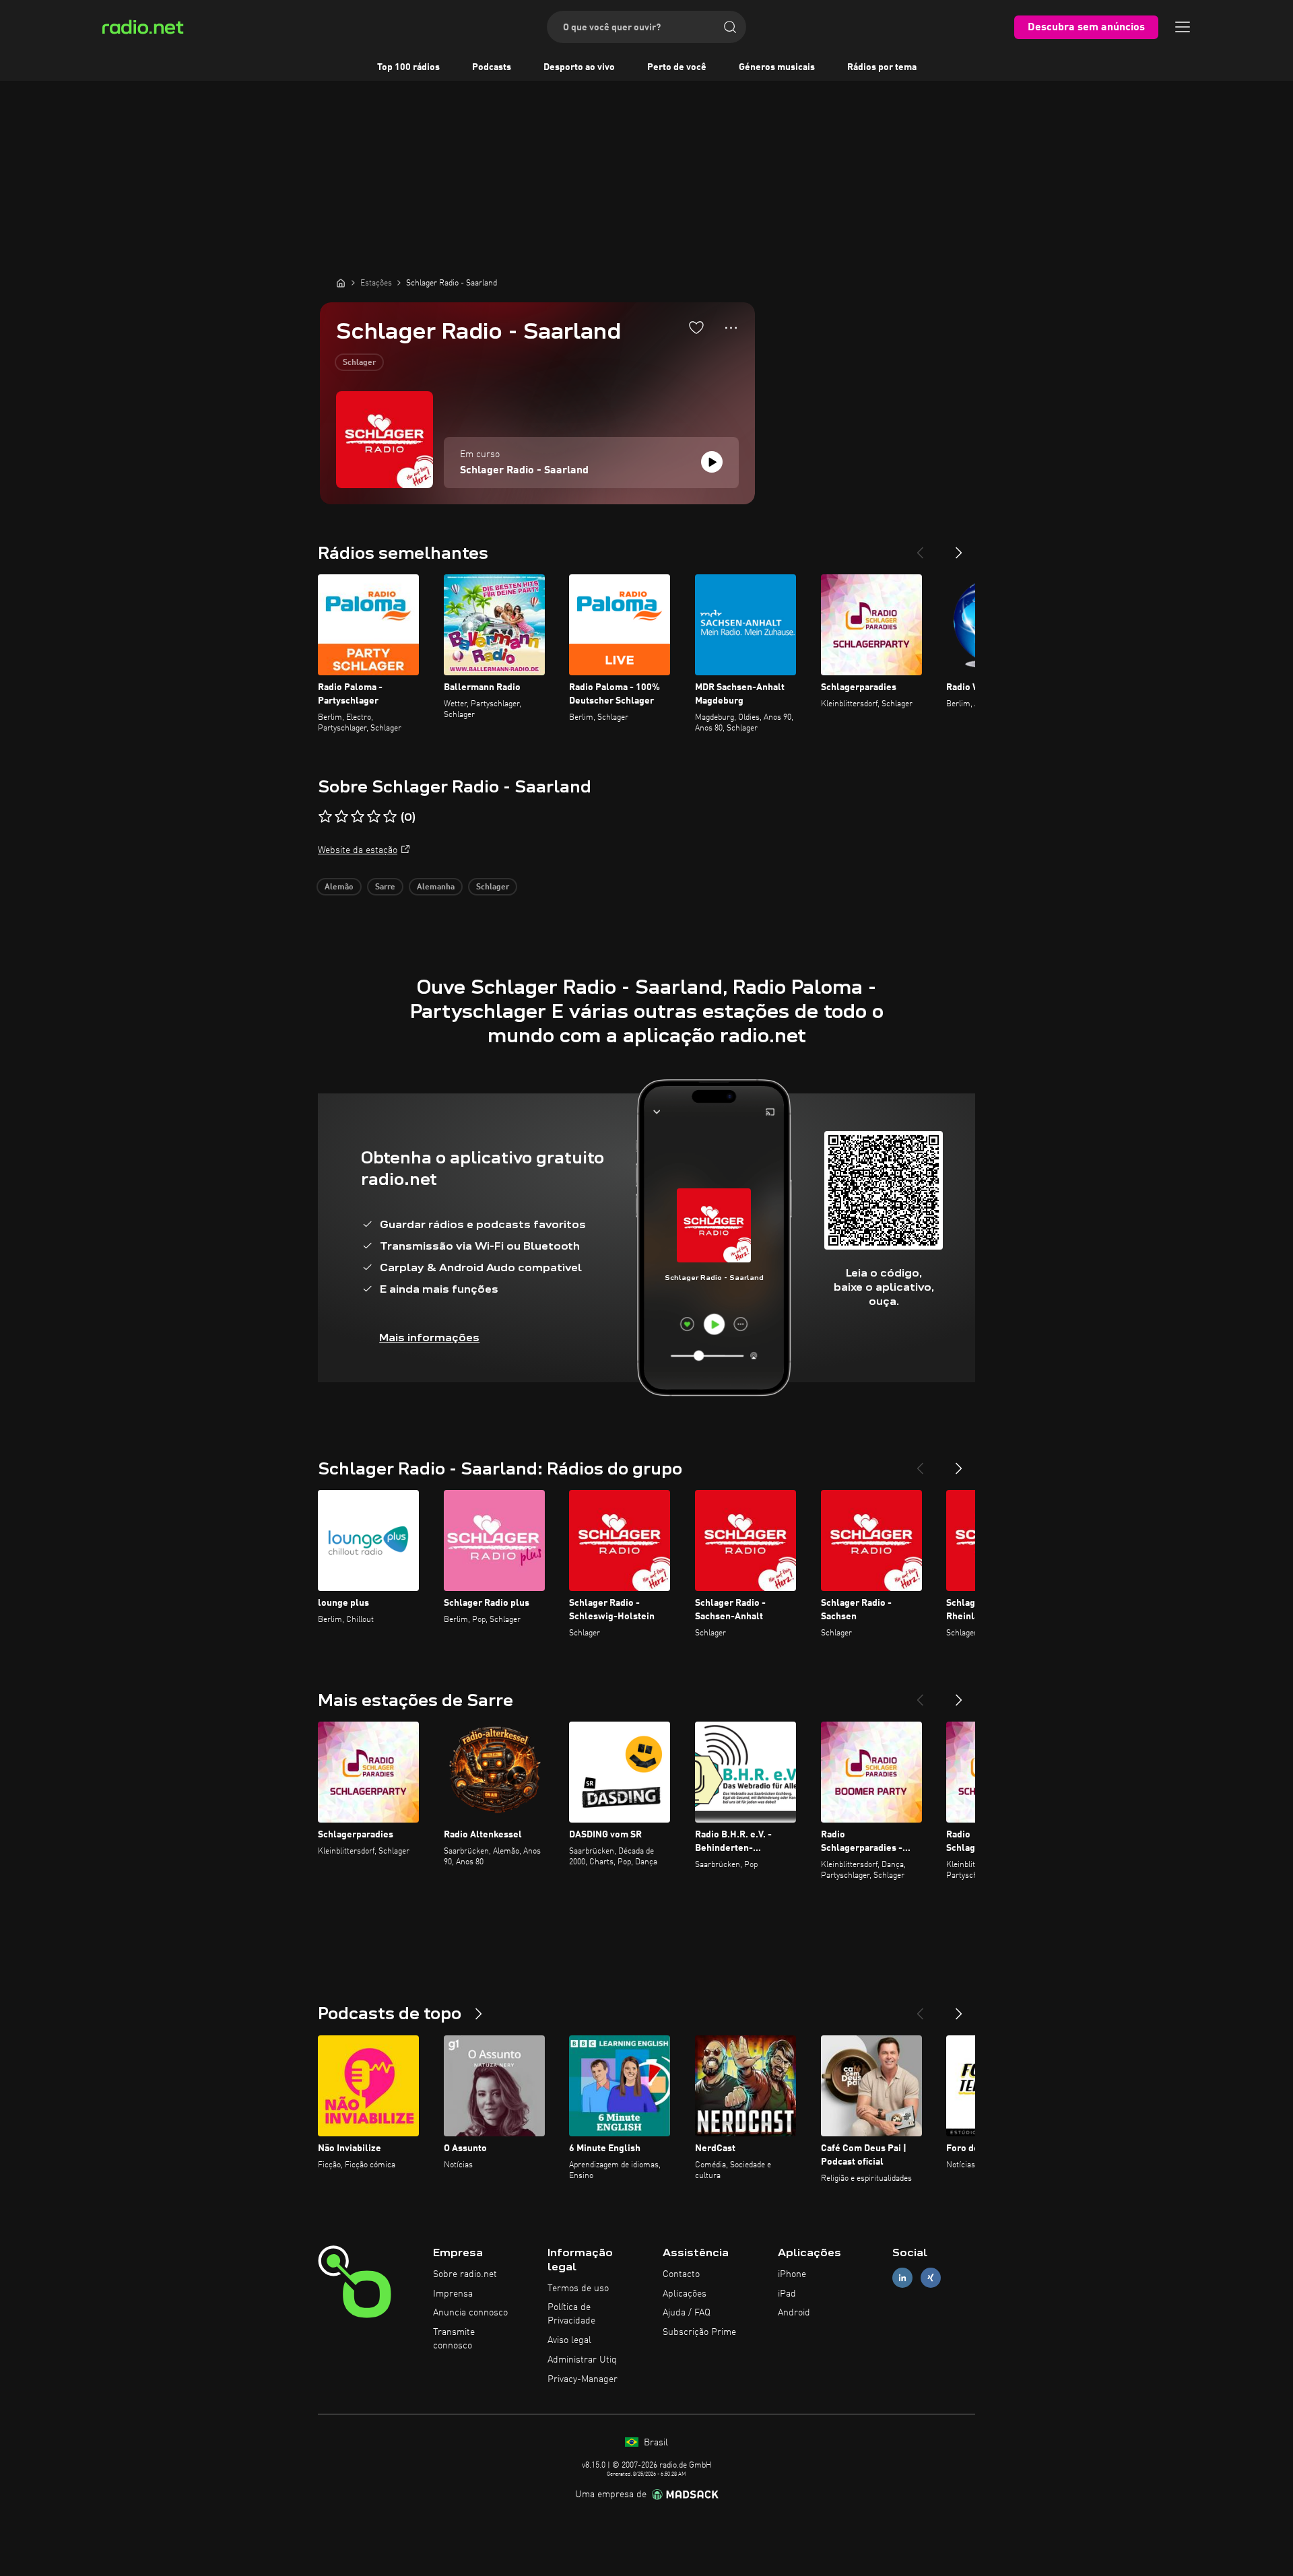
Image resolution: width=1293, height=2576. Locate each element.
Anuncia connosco (470, 2313)
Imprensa (453, 2294)
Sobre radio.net (465, 2274)
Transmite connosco (454, 2339)
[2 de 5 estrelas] (341, 817)
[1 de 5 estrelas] (325, 817)
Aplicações (685, 2294)
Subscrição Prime (699, 2332)
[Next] (959, 547)
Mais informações (429, 1337)
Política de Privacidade (571, 2314)
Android (794, 2313)
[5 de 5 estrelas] (390, 817)
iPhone (792, 2274)
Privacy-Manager (583, 2379)
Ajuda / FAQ (687, 2313)
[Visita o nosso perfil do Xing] (931, 2277)
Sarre (385, 887)
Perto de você (677, 67)
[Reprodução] (712, 462)
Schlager (359, 363)
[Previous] (920, 547)
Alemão (339, 887)
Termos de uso (578, 2289)
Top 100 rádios (408, 67)
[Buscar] (730, 27)
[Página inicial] (341, 283)
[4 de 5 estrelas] (374, 817)
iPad (787, 2294)
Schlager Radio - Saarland (524, 471)
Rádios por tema (882, 67)
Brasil (655, 2443)
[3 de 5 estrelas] (358, 817)
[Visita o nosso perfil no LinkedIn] (902, 2277)
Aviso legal (569, 2340)
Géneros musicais (777, 67)
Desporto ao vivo (579, 67)
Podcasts (492, 67)
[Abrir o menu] (1183, 27)
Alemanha (436, 887)
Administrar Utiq (582, 2360)
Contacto (681, 2274)
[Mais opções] (731, 328)
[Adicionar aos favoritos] (696, 327)
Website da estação (358, 850)
